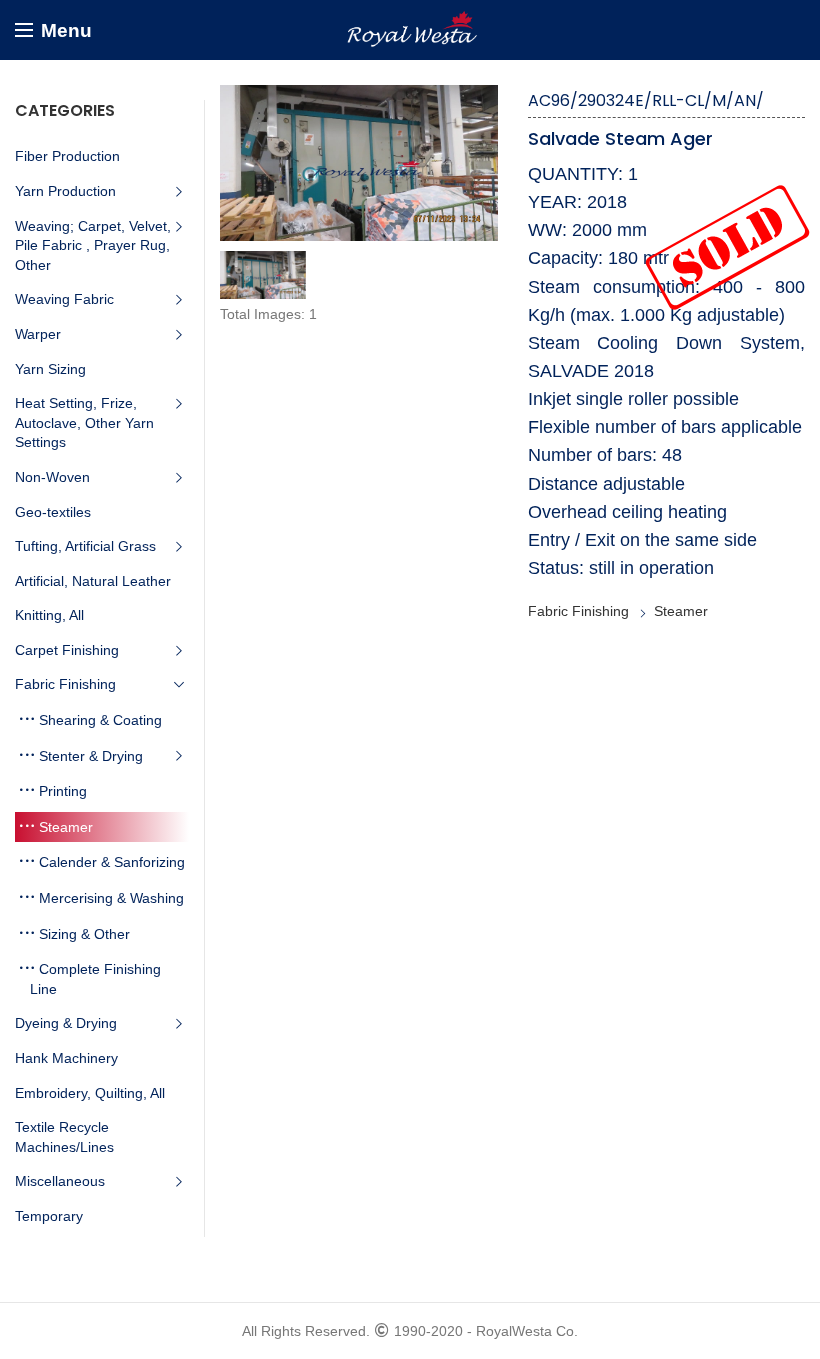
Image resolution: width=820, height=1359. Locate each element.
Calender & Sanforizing (112, 862)
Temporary (49, 1216)
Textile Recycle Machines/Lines (64, 1137)
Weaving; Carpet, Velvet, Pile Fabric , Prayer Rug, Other (93, 245)
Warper (38, 334)
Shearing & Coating (100, 720)
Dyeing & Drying (66, 1023)
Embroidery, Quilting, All (90, 1093)
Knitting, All (49, 615)
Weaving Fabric (64, 299)
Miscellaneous (60, 1181)
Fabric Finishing (578, 611)
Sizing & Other (84, 934)
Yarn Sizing (50, 369)
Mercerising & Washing (111, 898)
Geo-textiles (53, 512)
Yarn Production (65, 191)
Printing (63, 791)
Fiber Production (67, 156)
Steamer (681, 611)
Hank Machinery (66, 1058)
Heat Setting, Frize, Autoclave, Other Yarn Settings (84, 422)
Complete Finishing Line (95, 979)
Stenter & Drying (91, 756)
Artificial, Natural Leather (93, 581)
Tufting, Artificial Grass (85, 546)
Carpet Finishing (67, 650)
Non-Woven (52, 477)
